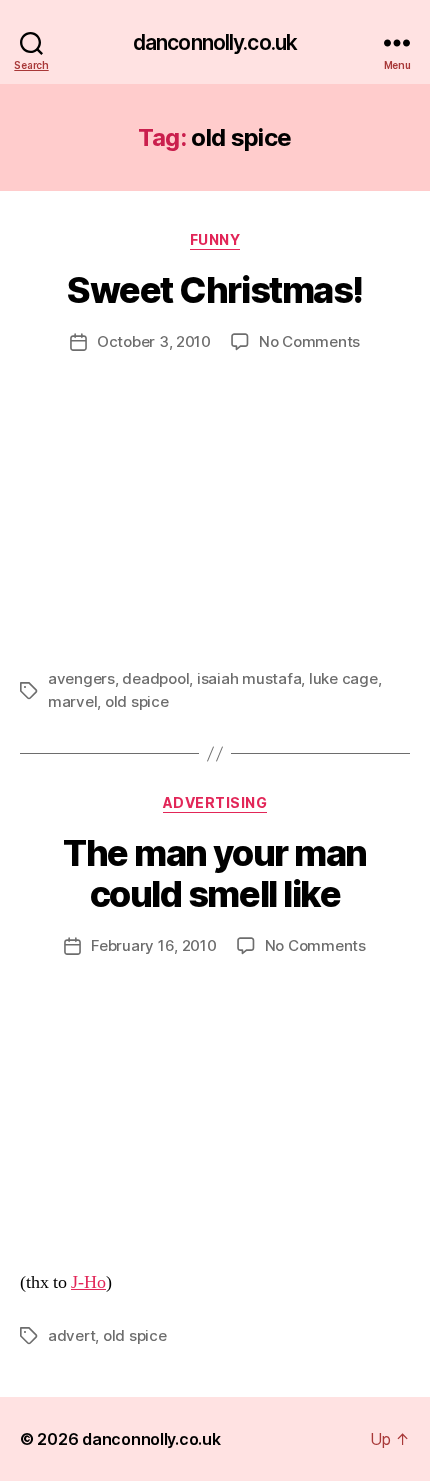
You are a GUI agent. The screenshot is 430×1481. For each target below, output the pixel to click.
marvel (72, 701)
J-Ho (88, 1282)
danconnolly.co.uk (215, 42)
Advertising (215, 802)
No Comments (309, 341)
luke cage (343, 678)
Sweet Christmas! (214, 290)
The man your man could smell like (214, 873)
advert (71, 1335)
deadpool (155, 678)
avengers (81, 678)
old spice (137, 701)
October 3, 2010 (154, 341)
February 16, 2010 (154, 945)
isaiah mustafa (249, 678)
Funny (215, 239)
